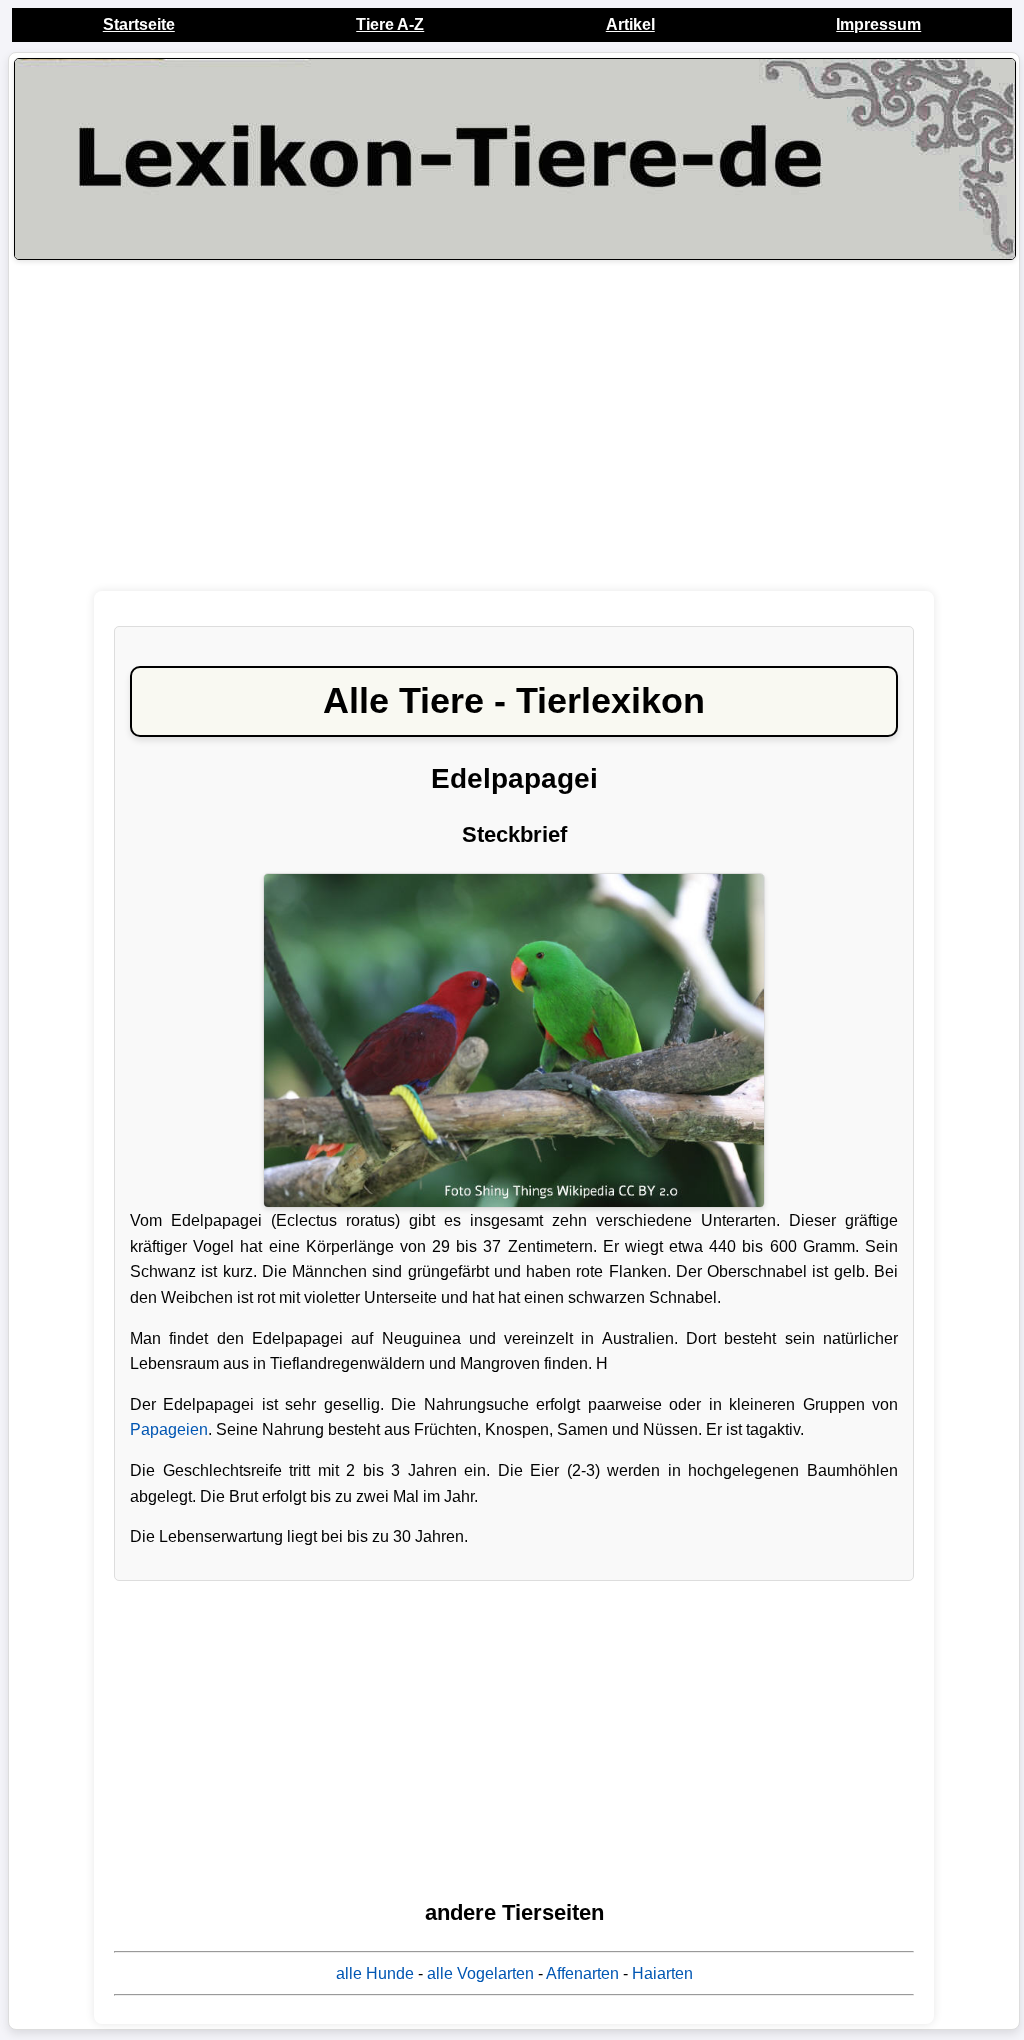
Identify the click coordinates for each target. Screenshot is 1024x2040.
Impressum (878, 24)
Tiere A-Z (390, 24)
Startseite (139, 24)
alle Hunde (375, 1973)
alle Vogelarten (480, 1973)
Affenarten (582, 1973)
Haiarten (662, 1973)
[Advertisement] (514, 425)
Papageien (169, 1429)
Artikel (630, 24)
